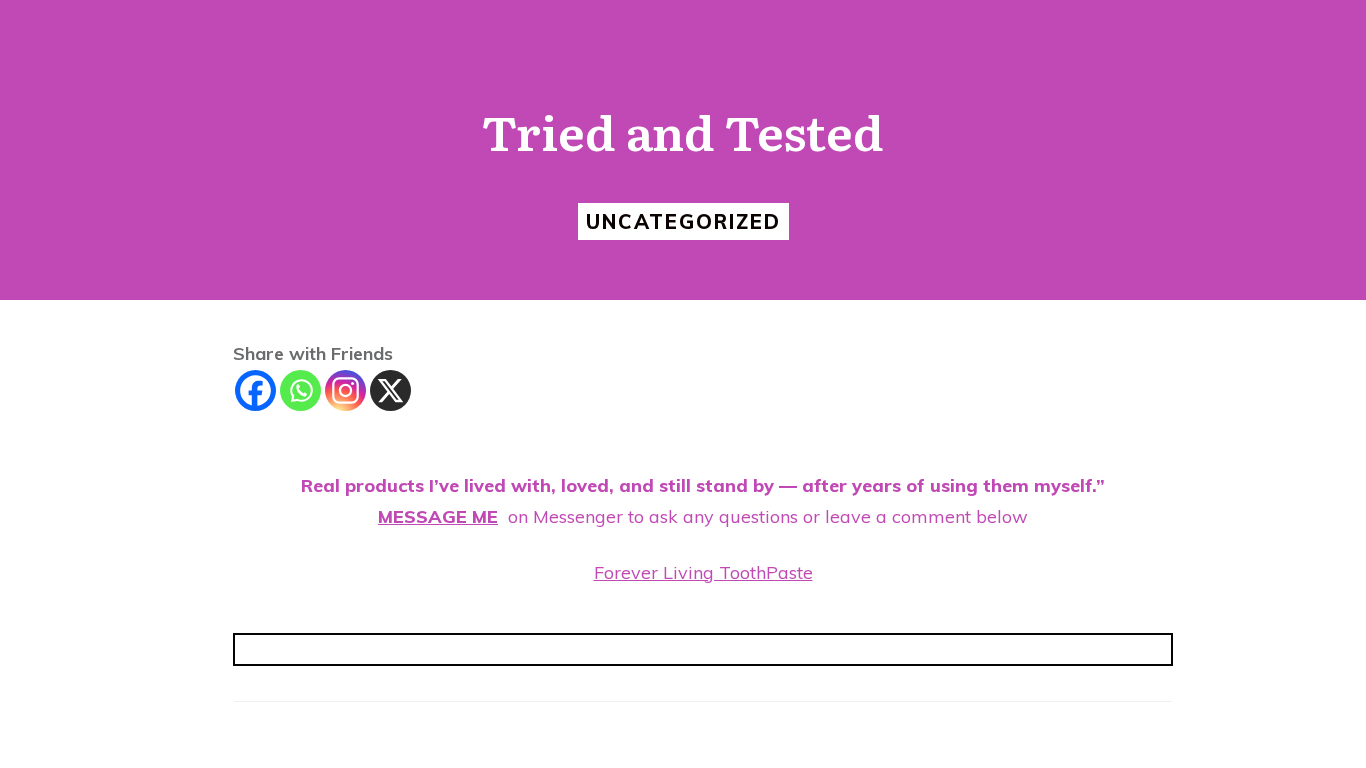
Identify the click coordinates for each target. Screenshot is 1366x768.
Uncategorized (683, 221)
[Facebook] (255, 390)
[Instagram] (345, 390)
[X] (390, 390)
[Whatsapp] (300, 390)
